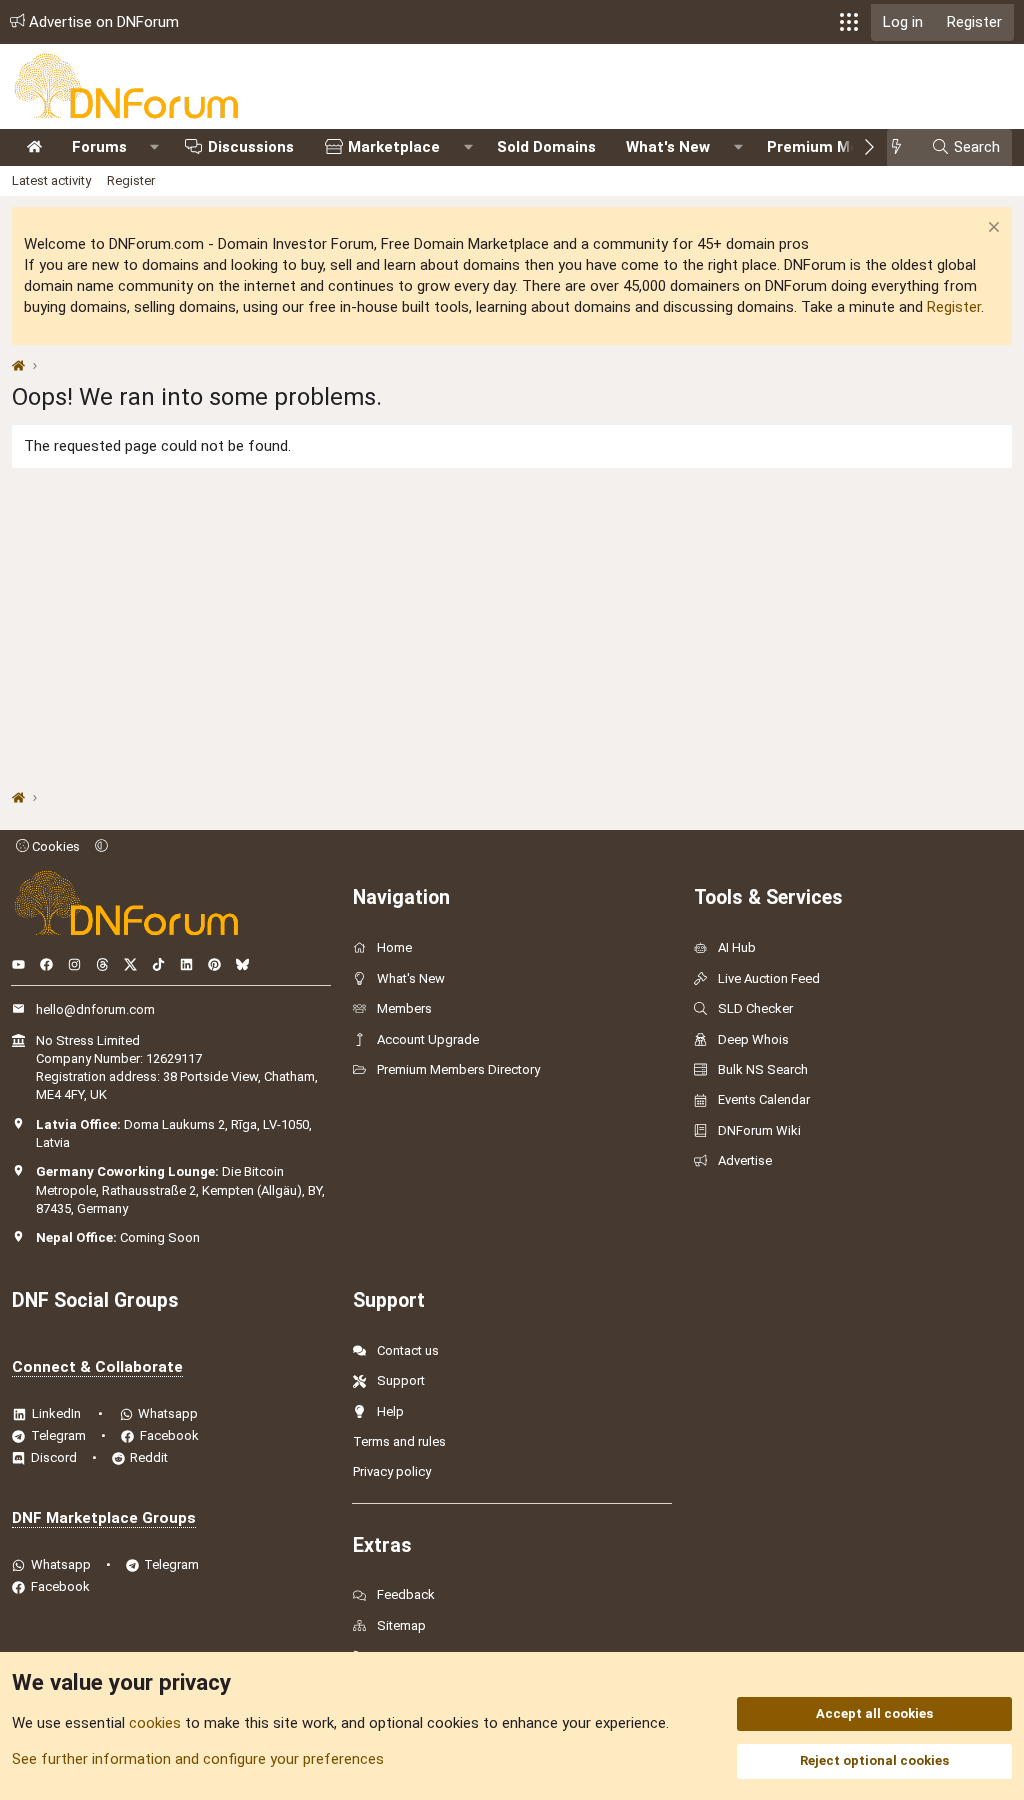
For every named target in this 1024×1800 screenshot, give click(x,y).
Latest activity (51, 180)
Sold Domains (546, 147)
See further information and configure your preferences (198, 1759)
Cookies (54, 846)
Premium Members (836, 147)
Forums (99, 147)
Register (131, 180)
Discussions (251, 147)
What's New (668, 147)
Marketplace (394, 147)
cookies (155, 1723)
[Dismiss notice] (991, 229)
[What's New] (902, 147)
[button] (849, 22)
